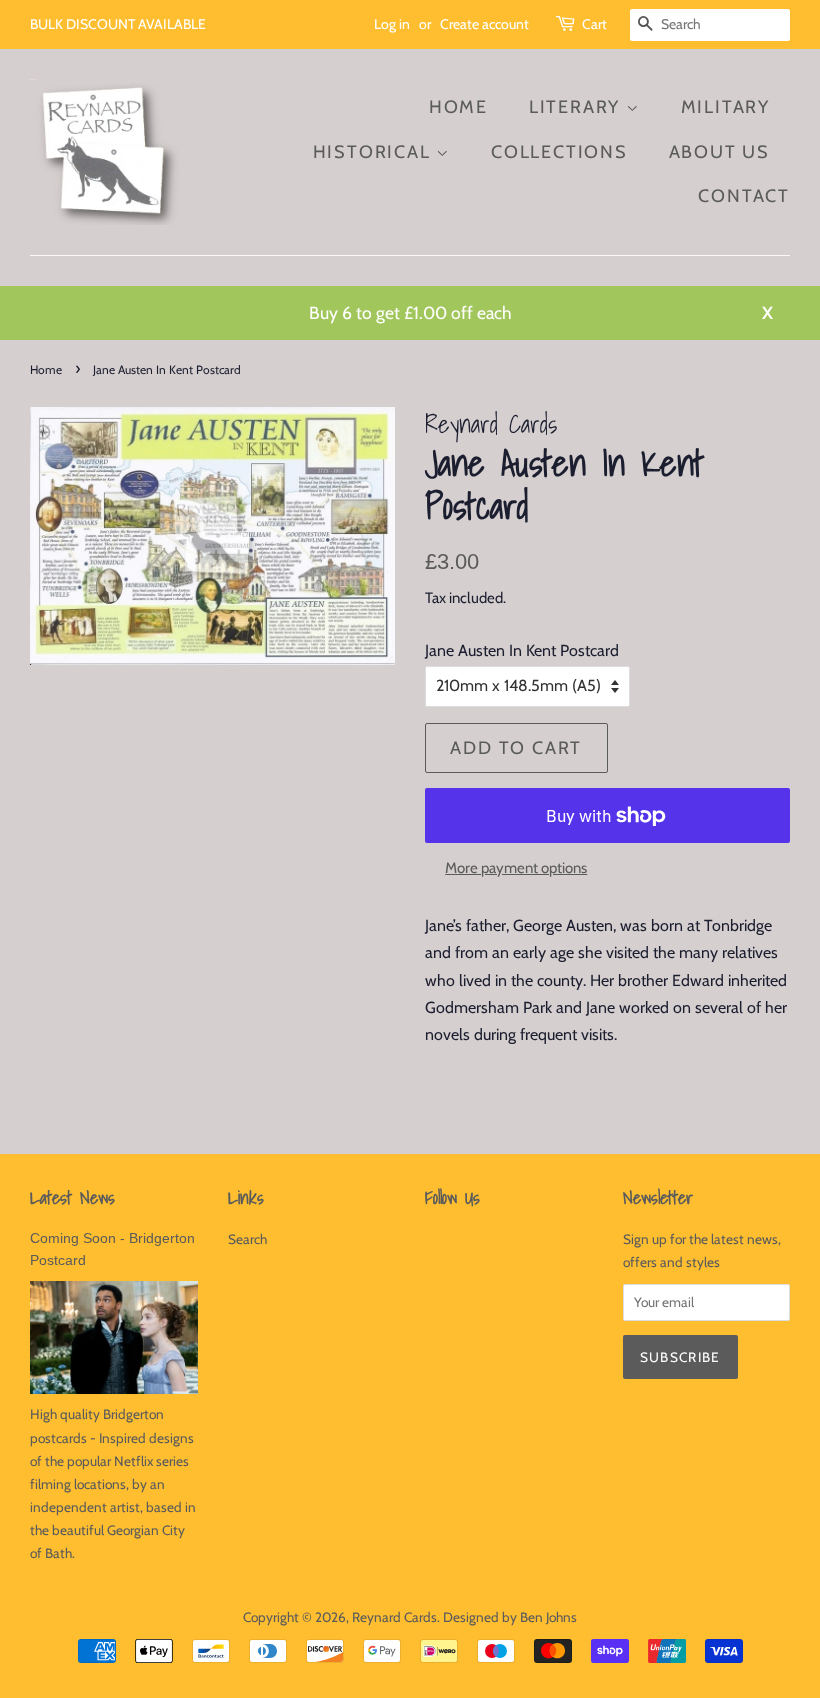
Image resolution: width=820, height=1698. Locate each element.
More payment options (516, 868)
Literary (577, 107)
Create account (484, 24)
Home (458, 107)
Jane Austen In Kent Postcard (522, 650)
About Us (719, 152)
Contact (744, 196)
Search (247, 1239)
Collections (559, 152)
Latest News (72, 1197)
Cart (594, 24)
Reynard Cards (394, 1617)
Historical (375, 152)
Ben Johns (548, 1617)
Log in (392, 24)
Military (725, 107)
